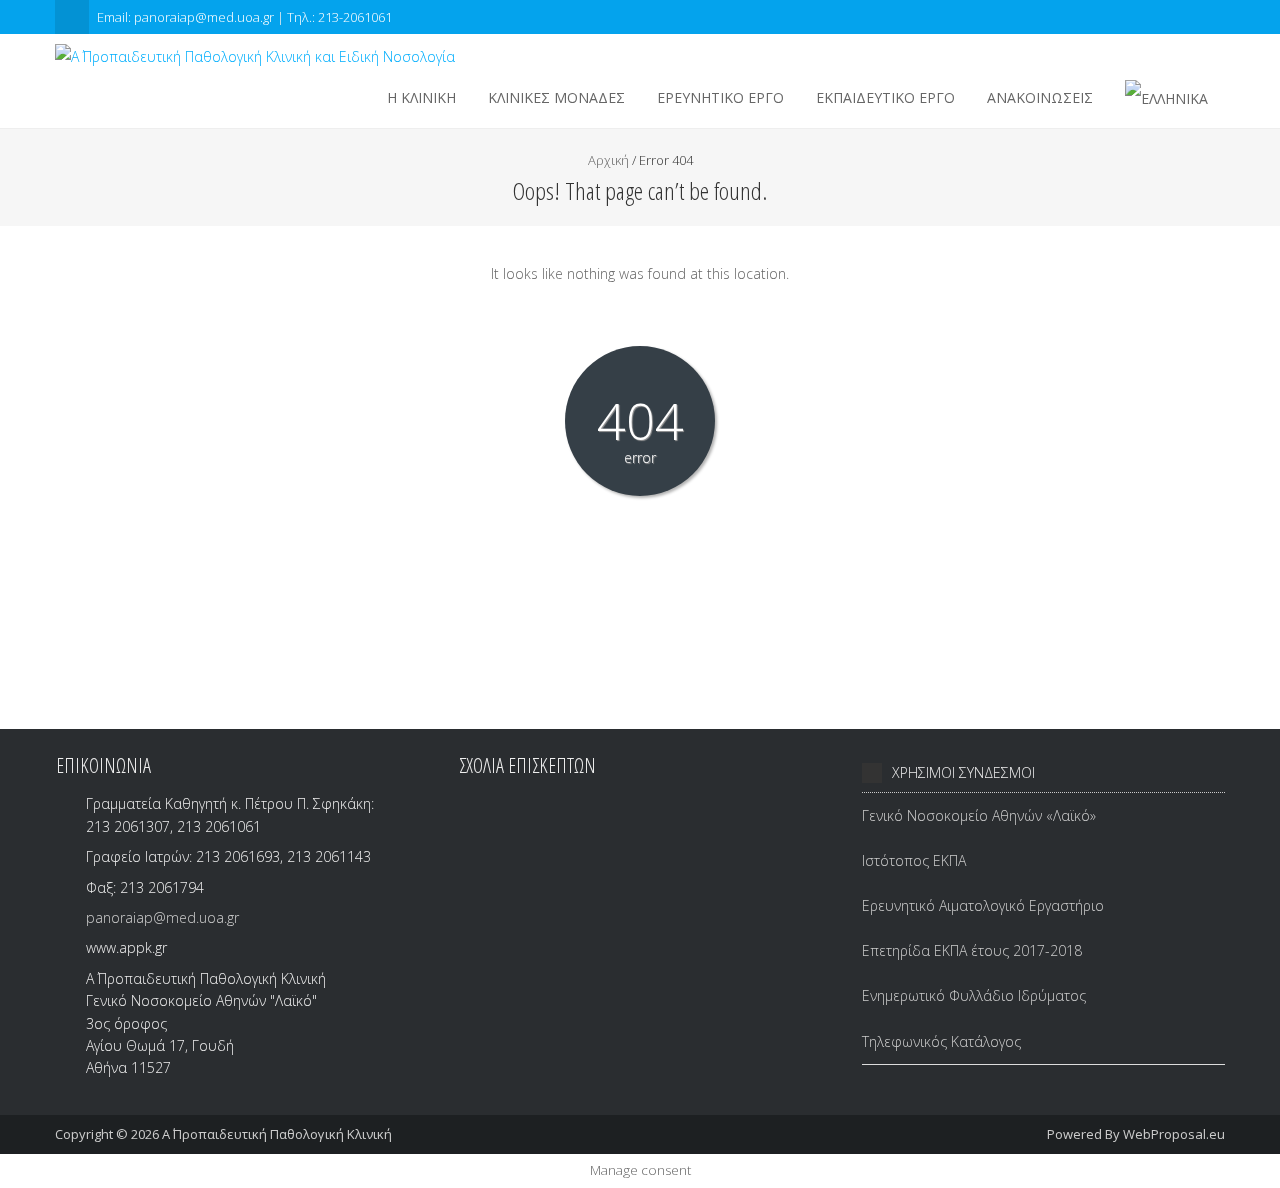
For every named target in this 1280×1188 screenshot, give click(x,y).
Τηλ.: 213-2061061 (339, 17)
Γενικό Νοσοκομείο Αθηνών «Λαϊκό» (979, 815)
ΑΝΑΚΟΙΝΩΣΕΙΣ (1040, 97)
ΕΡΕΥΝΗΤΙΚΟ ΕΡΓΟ (720, 97)
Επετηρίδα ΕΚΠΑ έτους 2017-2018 (972, 950)
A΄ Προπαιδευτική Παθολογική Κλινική (277, 1134)
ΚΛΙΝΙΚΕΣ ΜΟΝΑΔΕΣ (556, 97)
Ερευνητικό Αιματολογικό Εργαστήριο (983, 905)
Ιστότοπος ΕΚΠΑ (914, 860)
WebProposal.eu (1174, 1134)
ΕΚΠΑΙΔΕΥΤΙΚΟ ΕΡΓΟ (885, 97)
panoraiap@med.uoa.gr (162, 917)
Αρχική (608, 160)
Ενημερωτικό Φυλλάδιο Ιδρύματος (974, 995)
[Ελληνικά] (1166, 98)
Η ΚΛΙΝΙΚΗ (421, 97)
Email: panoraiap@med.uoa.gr (187, 17)
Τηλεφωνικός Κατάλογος (941, 1041)
